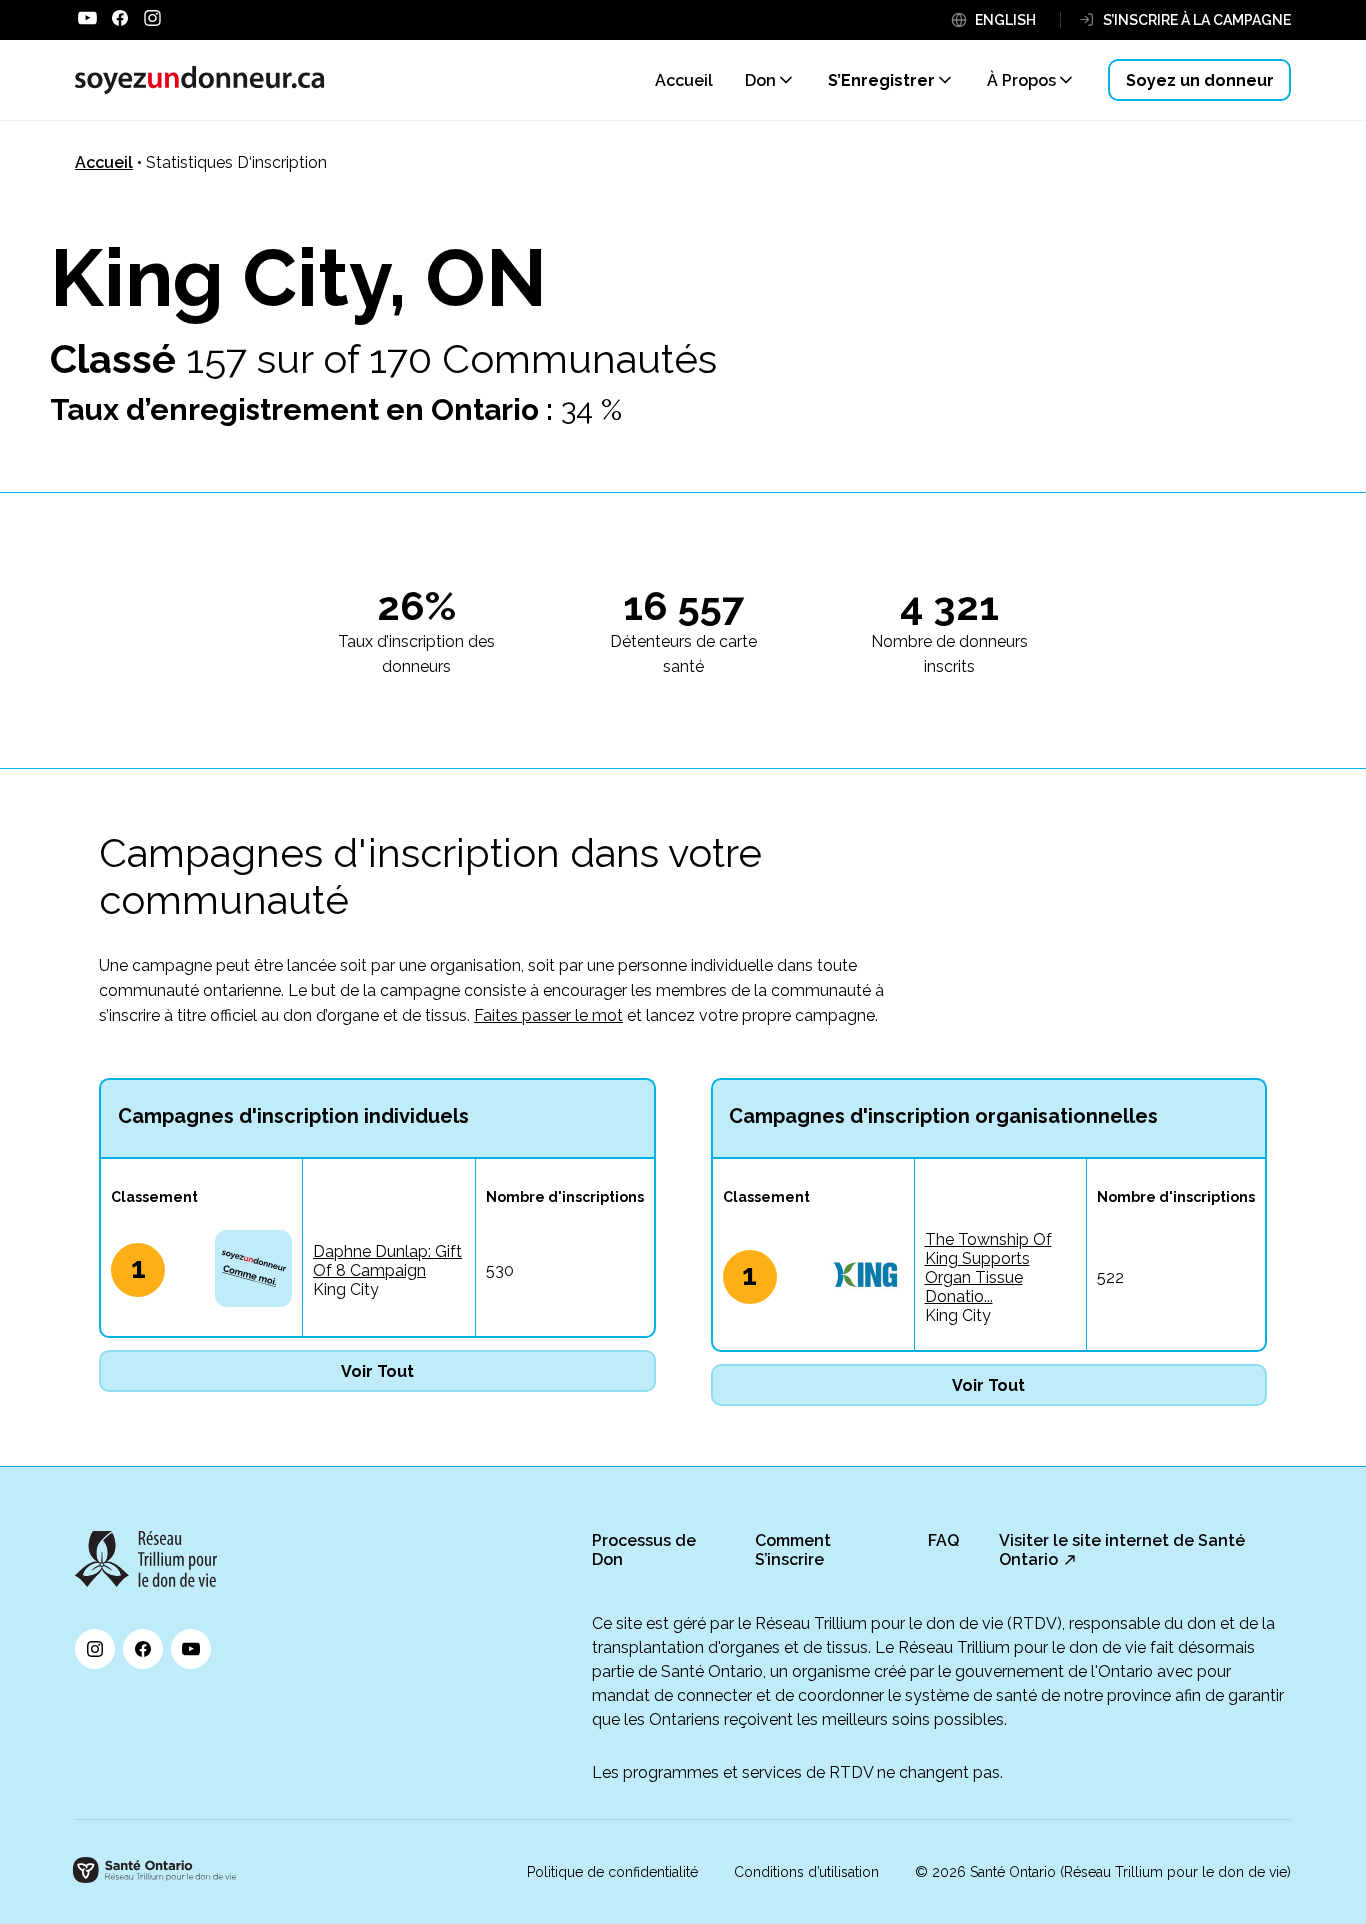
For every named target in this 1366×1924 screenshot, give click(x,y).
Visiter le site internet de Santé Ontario (1122, 1550)
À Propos (1021, 80)
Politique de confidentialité (612, 1872)
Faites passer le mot (548, 1015)
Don (760, 80)
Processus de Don (644, 1550)
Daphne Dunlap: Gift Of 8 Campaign (387, 1261)
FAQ (943, 1540)
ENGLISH (1005, 20)
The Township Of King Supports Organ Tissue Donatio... (988, 1268)
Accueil (104, 162)
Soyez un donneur (1200, 80)
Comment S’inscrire (793, 1550)
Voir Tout (377, 1371)
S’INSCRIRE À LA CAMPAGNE (1197, 20)
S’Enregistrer (881, 80)
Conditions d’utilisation (806, 1872)
